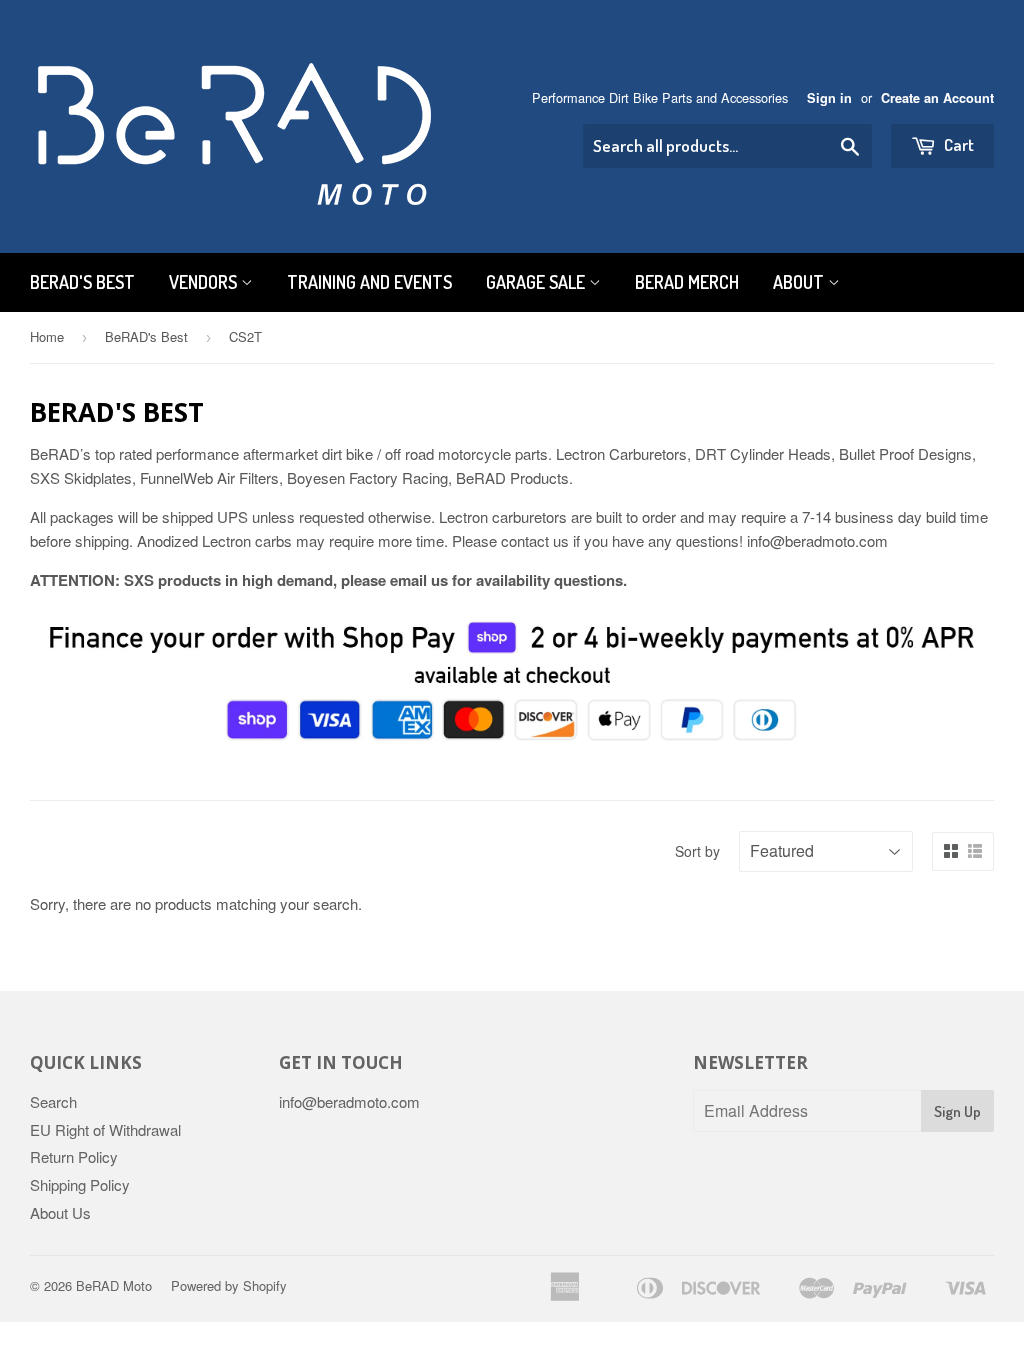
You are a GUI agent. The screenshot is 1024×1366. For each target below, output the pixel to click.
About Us (60, 1212)
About (800, 282)
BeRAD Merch (687, 282)
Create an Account (937, 98)
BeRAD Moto (114, 1285)
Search (53, 1101)
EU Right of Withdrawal (105, 1129)
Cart (957, 144)
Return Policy (74, 1156)
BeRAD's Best (82, 282)
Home (47, 336)
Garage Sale (537, 282)
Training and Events (369, 282)
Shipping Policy (80, 1184)
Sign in (829, 98)
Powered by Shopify (229, 1285)
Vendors (205, 282)
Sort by (697, 851)
